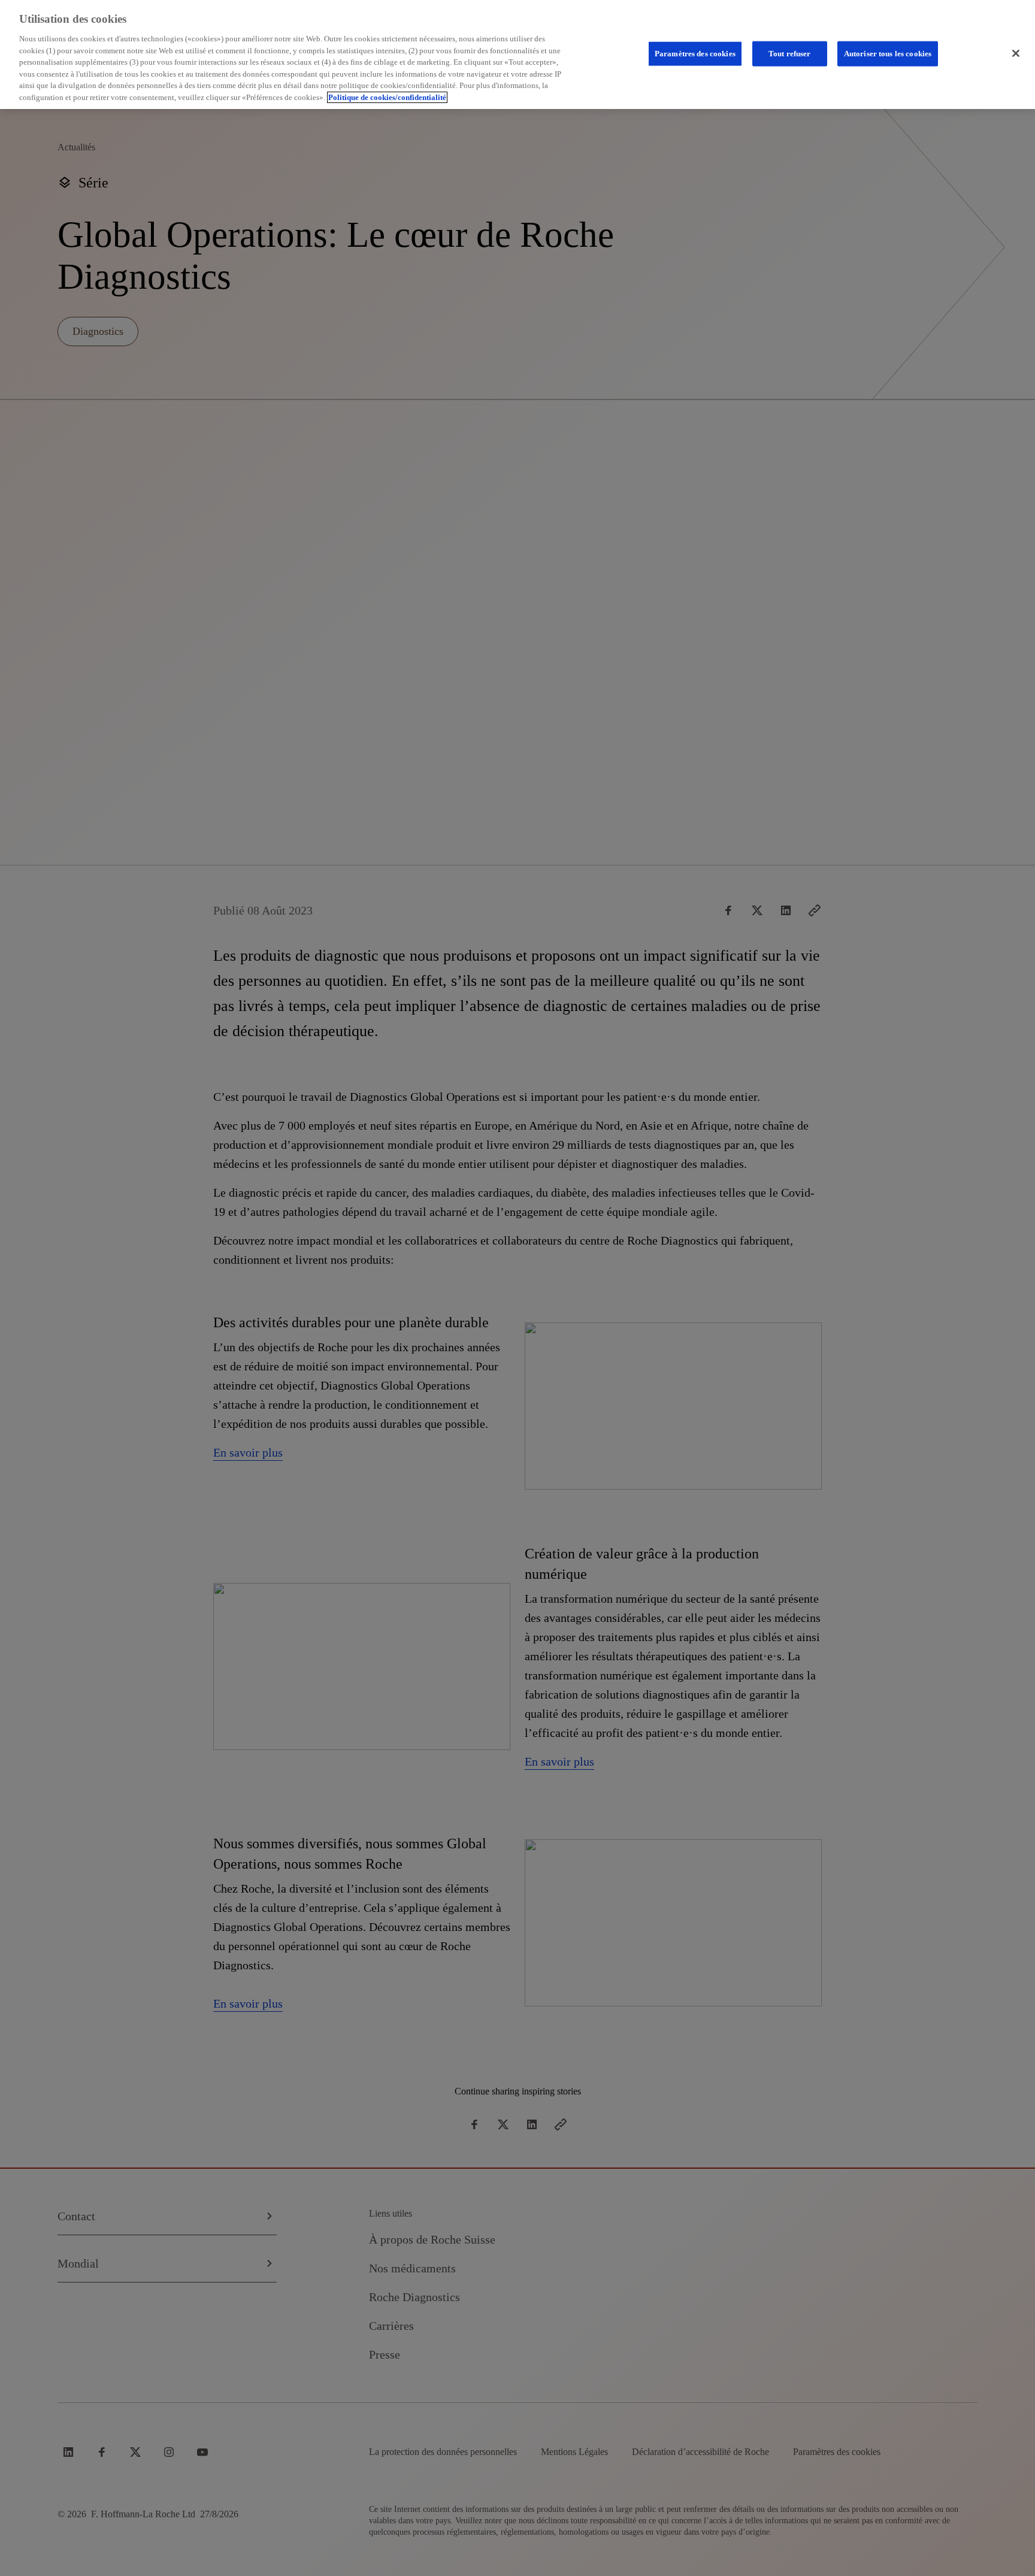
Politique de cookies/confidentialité (387, 97)
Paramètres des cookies (695, 54)
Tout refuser (790, 54)
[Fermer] (1016, 53)
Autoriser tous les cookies (888, 54)
